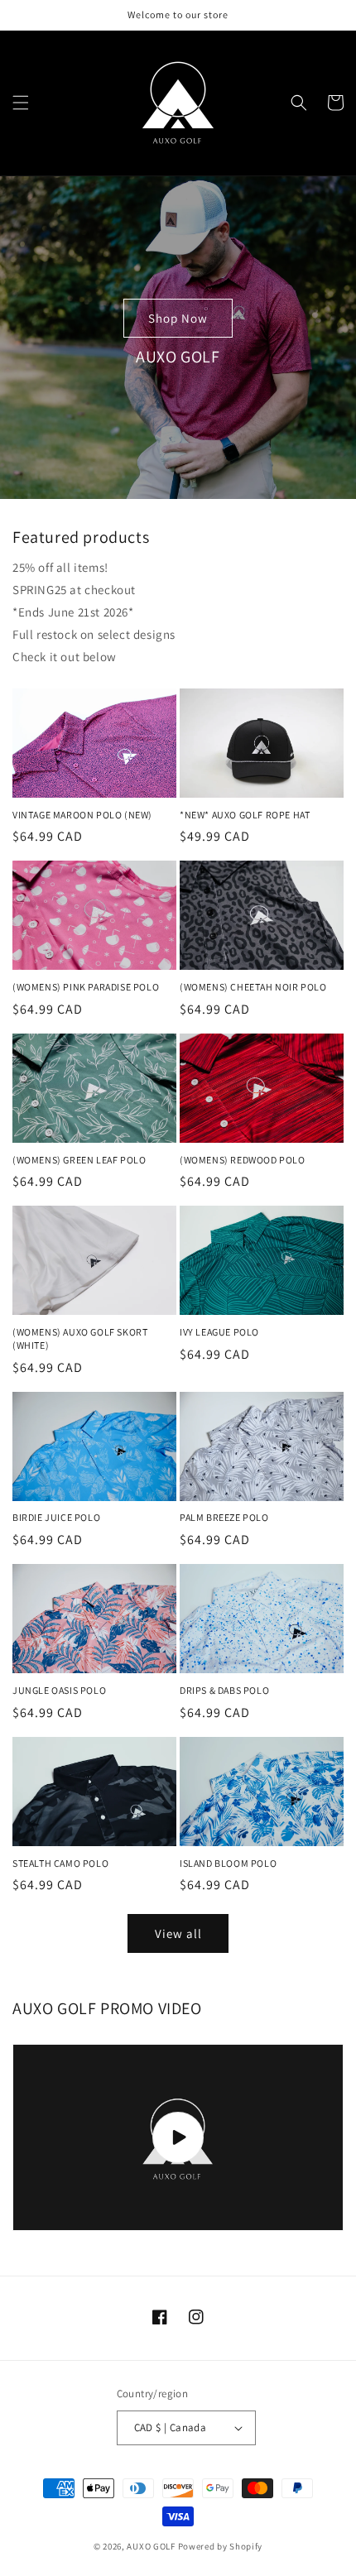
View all (178, 1933)
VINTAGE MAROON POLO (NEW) (82, 815)
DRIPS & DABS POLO (224, 1690)
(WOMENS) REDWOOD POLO (243, 1160)
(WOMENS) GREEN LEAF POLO (79, 1160)
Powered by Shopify (221, 2546)
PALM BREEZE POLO (224, 1517)
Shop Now (178, 318)
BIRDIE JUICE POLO (56, 1517)
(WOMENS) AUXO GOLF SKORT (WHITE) (80, 1338)
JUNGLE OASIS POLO (59, 1690)
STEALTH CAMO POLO (60, 1863)
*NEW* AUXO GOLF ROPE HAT (245, 815)
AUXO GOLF (151, 2546)
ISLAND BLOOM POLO (228, 1863)
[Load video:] (178, 2137)
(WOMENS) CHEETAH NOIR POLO (253, 987)
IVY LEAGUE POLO (219, 1332)
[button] (21, 103)
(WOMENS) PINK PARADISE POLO (86, 987)
